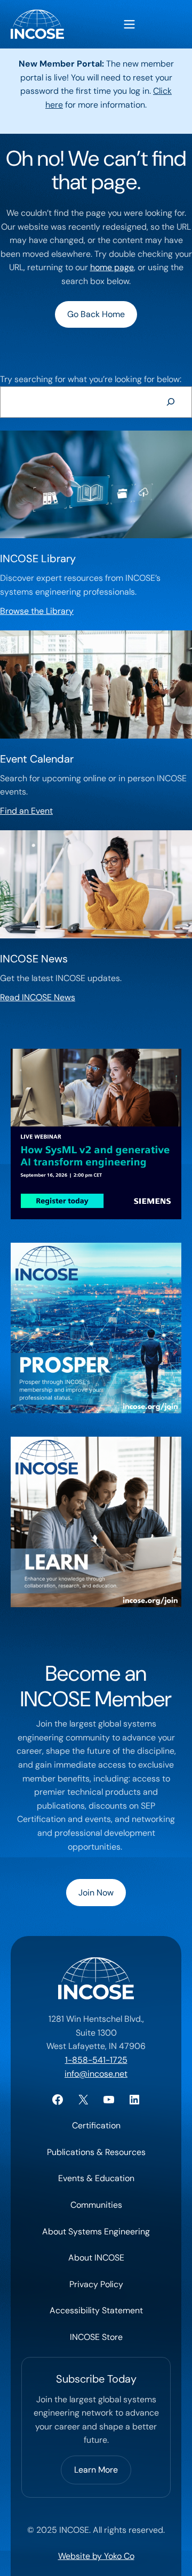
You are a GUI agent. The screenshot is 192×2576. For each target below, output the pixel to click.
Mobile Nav (129, 24)
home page (112, 267)
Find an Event (26, 811)
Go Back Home (96, 314)
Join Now (96, 1893)
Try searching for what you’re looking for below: (91, 379)
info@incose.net (96, 2074)
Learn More (96, 2470)
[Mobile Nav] (129, 24)
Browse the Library (37, 611)
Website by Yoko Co (96, 2556)
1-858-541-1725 (96, 2060)
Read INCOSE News (38, 997)
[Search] (170, 402)
